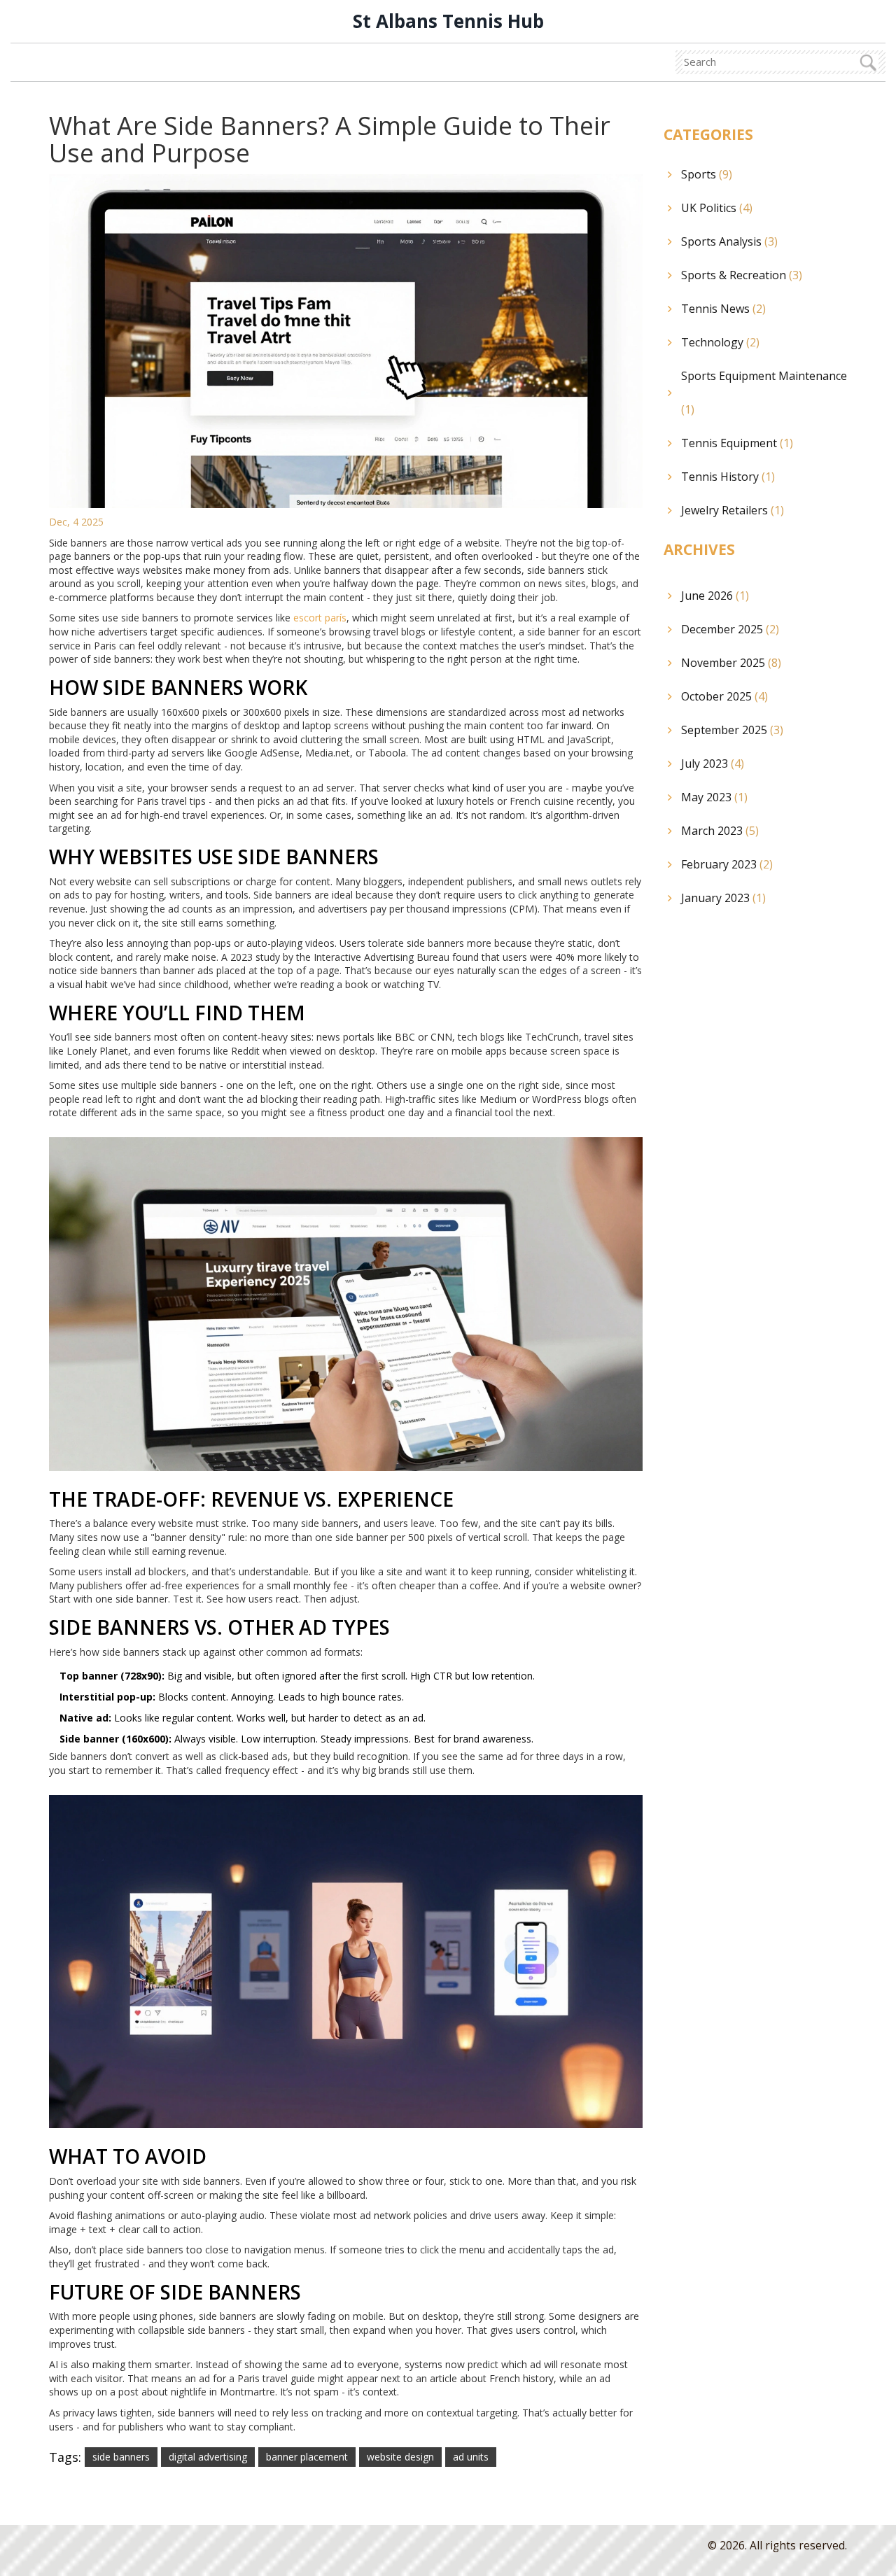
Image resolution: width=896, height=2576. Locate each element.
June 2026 (715, 596)
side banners (121, 2457)
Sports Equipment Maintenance (764, 393)
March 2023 (720, 831)
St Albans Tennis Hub (448, 21)
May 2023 (714, 797)
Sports (707, 174)
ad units (471, 2457)
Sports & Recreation (742, 275)
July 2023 (713, 763)
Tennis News (723, 309)
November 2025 (731, 663)
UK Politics (717, 208)
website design (400, 2457)
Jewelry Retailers (733, 510)
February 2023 (727, 864)
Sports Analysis (729, 241)
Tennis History (728, 477)
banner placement (307, 2457)
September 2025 (732, 730)
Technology (720, 342)
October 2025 (724, 696)
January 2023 (723, 898)
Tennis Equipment (737, 443)
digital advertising (208, 2457)
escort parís (320, 618)
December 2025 (730, 629)
